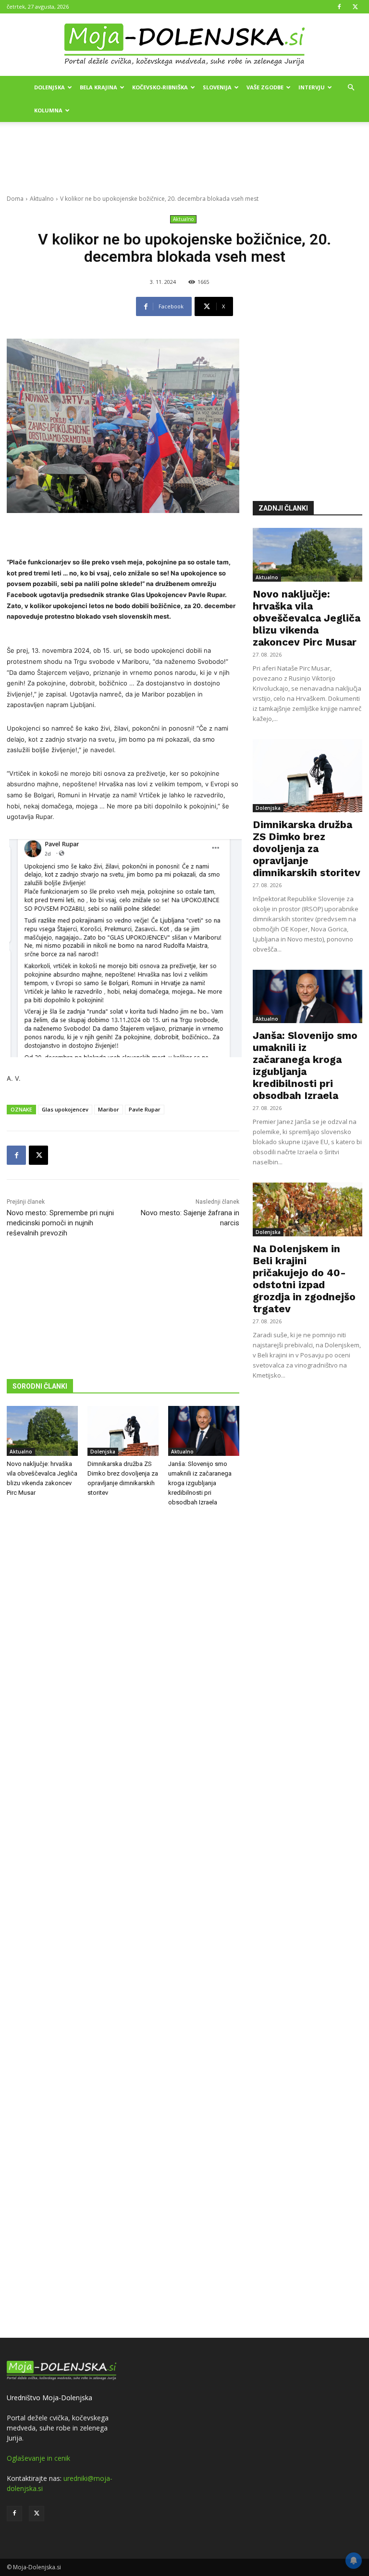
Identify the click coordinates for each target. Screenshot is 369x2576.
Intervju (312, 87)
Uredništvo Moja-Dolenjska (49, 2398)
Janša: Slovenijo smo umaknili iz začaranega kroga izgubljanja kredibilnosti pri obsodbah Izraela (200, 1483)
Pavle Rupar (145, 1109)
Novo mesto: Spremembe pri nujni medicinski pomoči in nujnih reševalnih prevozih (60, 1223)
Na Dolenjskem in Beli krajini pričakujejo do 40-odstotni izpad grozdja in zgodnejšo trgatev (304, 1279)
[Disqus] (123, 1924)
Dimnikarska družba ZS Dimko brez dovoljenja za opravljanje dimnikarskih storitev (307, 848)
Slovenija (217, 87)
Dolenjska (49, 87)
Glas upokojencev (65, 1109)
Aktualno (42, 199)
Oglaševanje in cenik (38, 2458)
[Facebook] (339, 7)
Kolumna (48, 110)
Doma (15, 199)
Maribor (109, 1109)
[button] (351, 88)
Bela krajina (98, 87)
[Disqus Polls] (123, 1673)
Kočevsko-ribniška (160, 87)
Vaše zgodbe (265, 87)
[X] (355, 7)
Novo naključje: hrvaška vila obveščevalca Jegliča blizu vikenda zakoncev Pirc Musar (307, 618)
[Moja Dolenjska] (184, 45)
